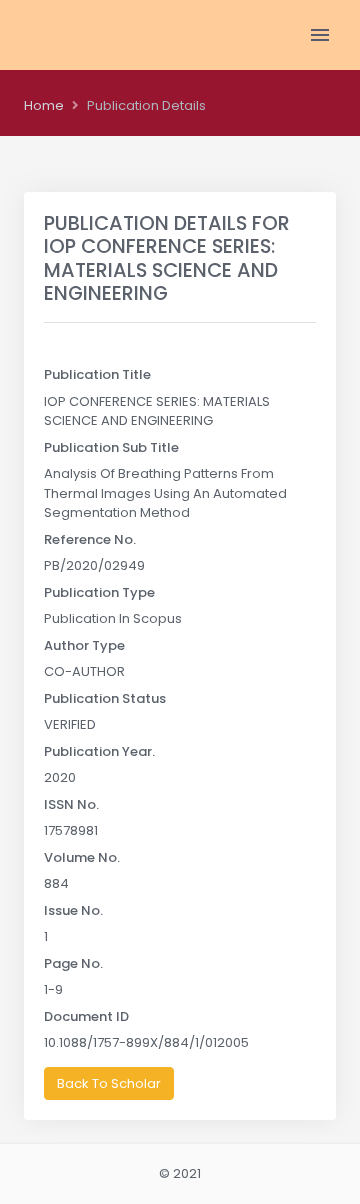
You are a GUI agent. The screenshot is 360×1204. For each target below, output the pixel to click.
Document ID (86, 1016)
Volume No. (82, 857)
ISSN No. (71, 804)
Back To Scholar (109, 1083)
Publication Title (97, 374)
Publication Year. (99, 751)
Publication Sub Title (111, 447)
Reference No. (90, 539)
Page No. (73, 963)
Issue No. (73, 910)
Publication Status (105, 698)
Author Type (84, 645)
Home (44, 105)
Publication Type (99, 592)
